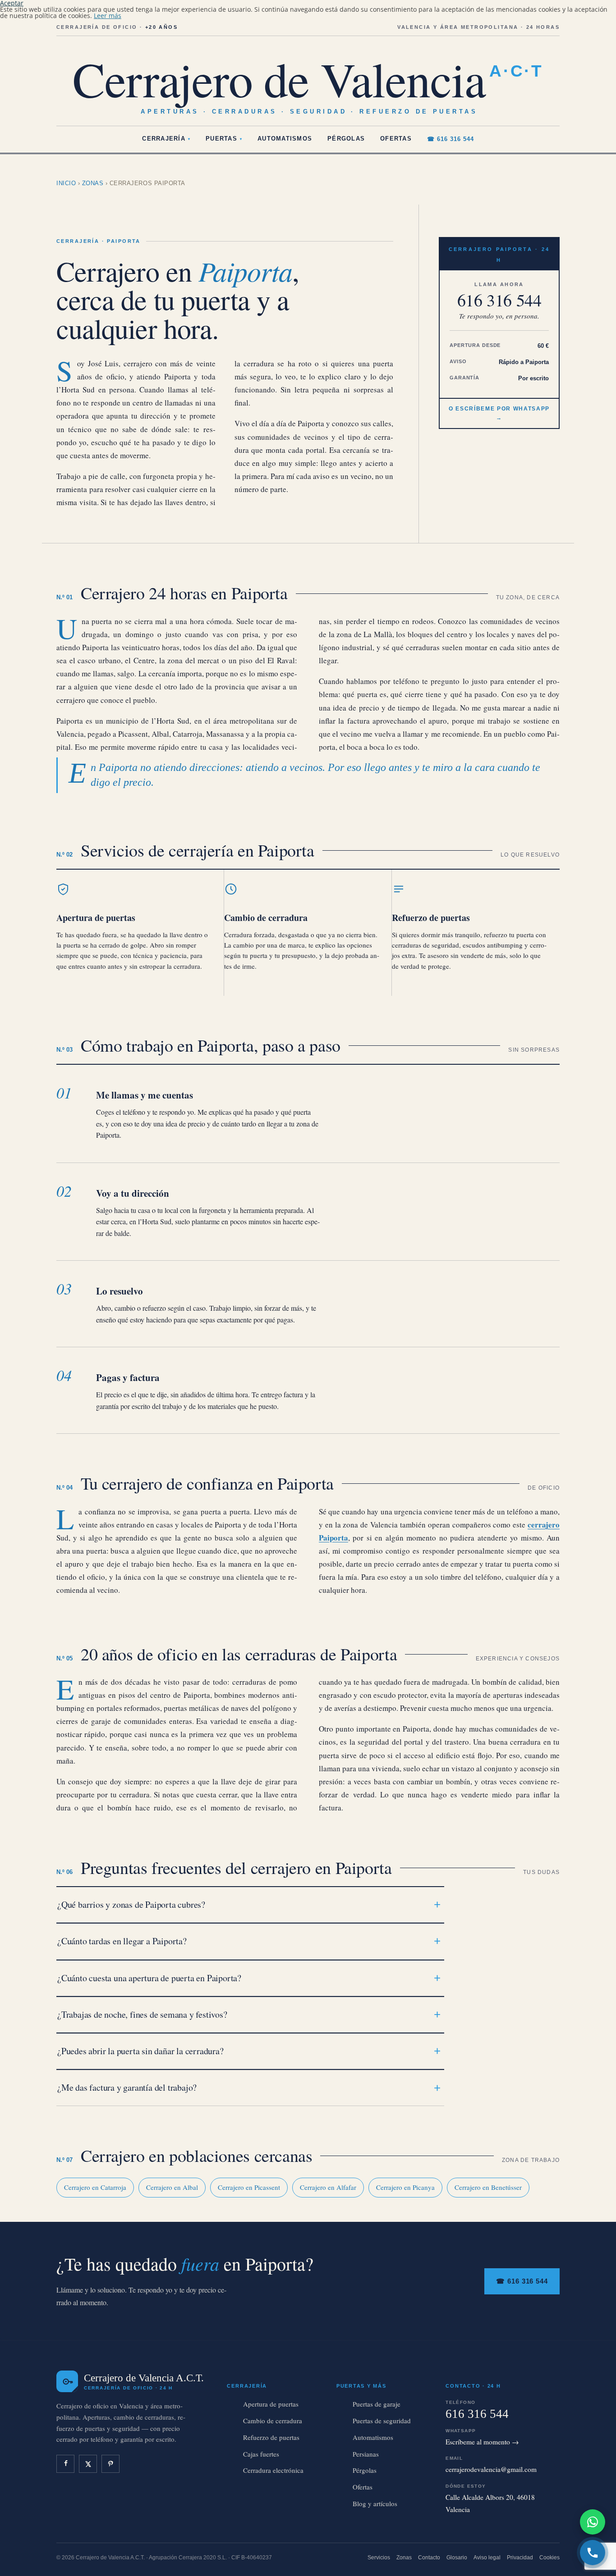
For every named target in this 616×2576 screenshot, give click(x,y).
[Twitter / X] (88, 2464)
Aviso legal (487, 2558)
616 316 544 (499, 300)
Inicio (66, 183)
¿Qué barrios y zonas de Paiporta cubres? (131, 1904)
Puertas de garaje (377, 2404)
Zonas (93, 183)
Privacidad (520, 2558)
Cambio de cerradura (266, 918)
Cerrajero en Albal (172, 2187)
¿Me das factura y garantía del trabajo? (127, 2087)
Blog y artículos (375, 2503)
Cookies (549, 2558)
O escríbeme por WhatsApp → (499, 413)
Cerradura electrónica (273, 2470)
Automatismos (285, 139)
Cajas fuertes (261, 2454)
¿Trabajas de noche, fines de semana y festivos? (142, 2014)
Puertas (224, 139)
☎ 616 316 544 (451, 139)
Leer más (108, 16)
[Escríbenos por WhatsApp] (593, 2522)
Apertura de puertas (96, 918)
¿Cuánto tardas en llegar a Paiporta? (122, 1941)
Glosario (457, 2558)
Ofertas (396, 139)
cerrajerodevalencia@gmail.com (491, 2469)
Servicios (379, 2558)
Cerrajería (166, 139)
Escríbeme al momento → (482, 2442)
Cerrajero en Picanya (405, 2187)
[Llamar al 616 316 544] (593, 2553)
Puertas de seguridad (382, 2421)
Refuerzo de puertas (431, 918)
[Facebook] (65, 2464)
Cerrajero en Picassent (249, 2187)
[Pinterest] (110, 2464)
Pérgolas (346, 139)
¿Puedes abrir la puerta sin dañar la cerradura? (140, 2051)
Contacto (429, 2558)
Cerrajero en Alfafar (328, 2187)
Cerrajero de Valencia (308, 78)
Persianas (366, 2454)
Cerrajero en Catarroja (95, 2187)
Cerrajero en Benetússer (488, 2187)
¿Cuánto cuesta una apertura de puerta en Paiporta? (149, 1978)
